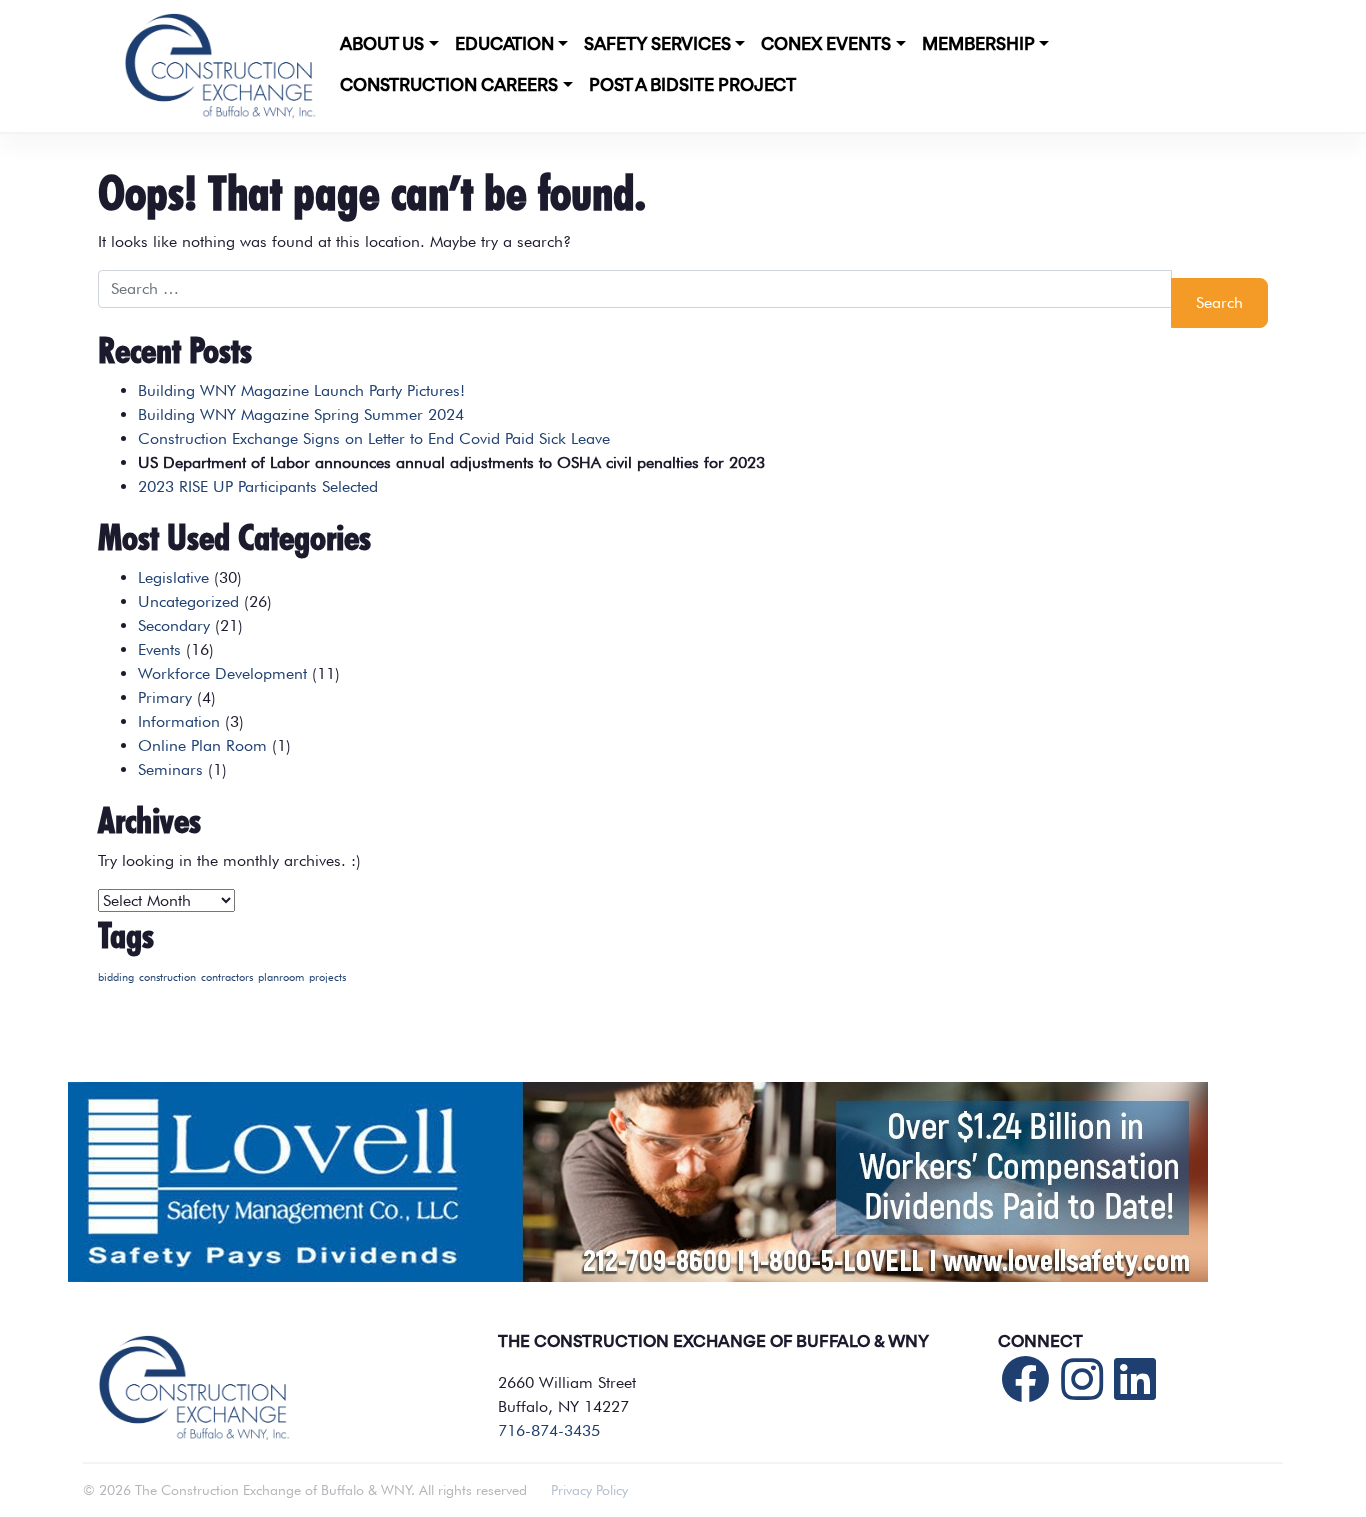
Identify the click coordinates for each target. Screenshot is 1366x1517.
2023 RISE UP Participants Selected (258, 486)
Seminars (170, 769)
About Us (382, 45)
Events (159, 649)
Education (504, 45)
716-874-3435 (549, 1430)
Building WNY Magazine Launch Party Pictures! (301, 390)
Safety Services (657, 45)
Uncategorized (188, 601)
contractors (227, 977)
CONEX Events (826, 45)
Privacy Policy (589, 1490)
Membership (978, 45)
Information (179, 721)
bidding (116, 977)
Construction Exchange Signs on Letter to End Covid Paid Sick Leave (374, 438)
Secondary (174, 625)
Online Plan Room (202, 745)
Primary (165, 697)
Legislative (173, 577)
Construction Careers (449, 86)
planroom (281, 977)
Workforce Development (222, 673)
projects (327, 977)
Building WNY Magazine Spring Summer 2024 (301, 414)
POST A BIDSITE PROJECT (692, 86)
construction (167, 977)
